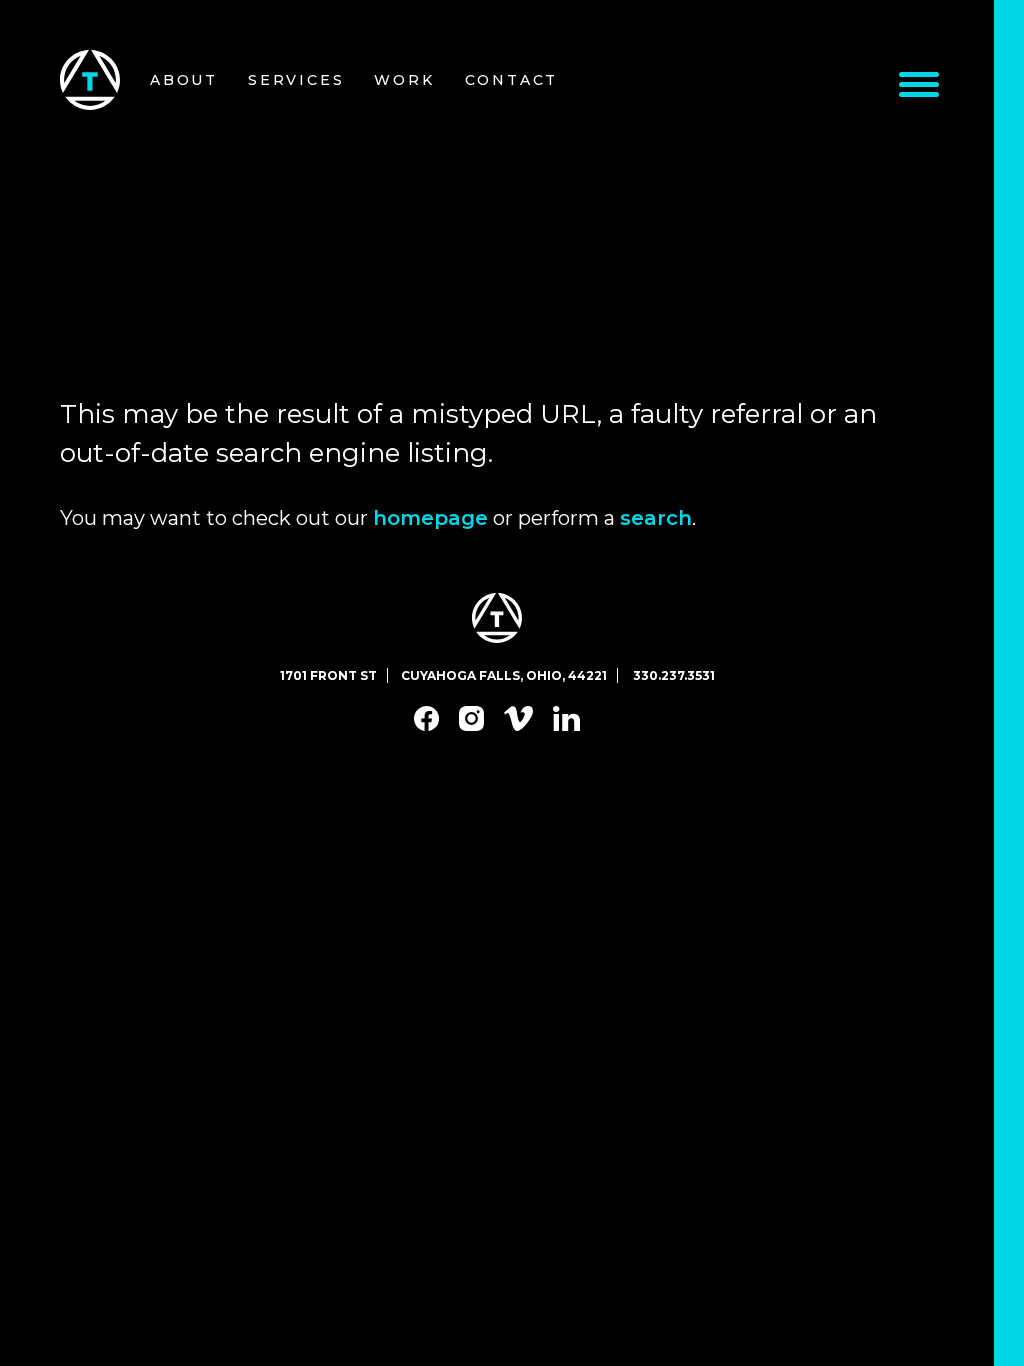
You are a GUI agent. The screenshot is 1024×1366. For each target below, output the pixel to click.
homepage (430, 518)
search (656, 518)
